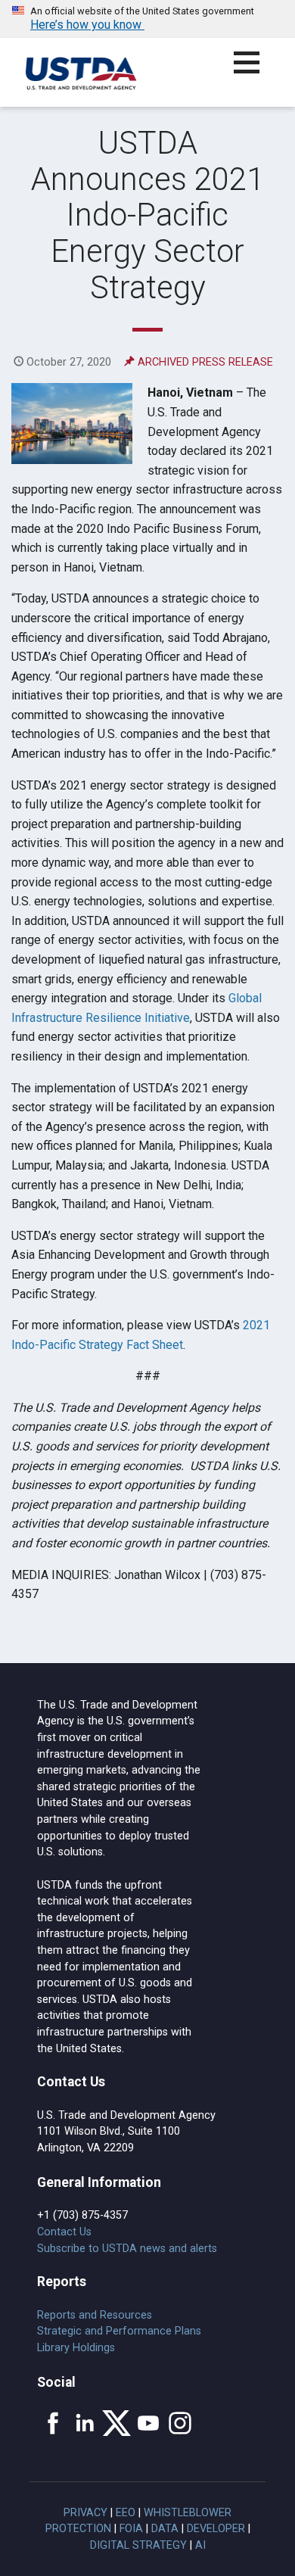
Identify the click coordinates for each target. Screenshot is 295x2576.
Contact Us (64, 2232)
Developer (216, 2529)
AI (200, 2545)
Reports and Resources (95, 2315)
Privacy (85, 2513)
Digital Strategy (138, 2545)
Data (165, 2529)
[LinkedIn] (85, 2423)
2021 (256, 1325)
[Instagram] (180, 2423)
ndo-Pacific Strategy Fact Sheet (99, 1345)
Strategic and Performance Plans (119, 2331)
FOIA (131, 2529)
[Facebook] (53, 2423)
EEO (126, 2513)
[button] (255, 72)
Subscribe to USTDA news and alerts (127, 2249)
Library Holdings (76, 2348)
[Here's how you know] (147, 19)
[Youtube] (148, 2423)
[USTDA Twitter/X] (116, 2423)
